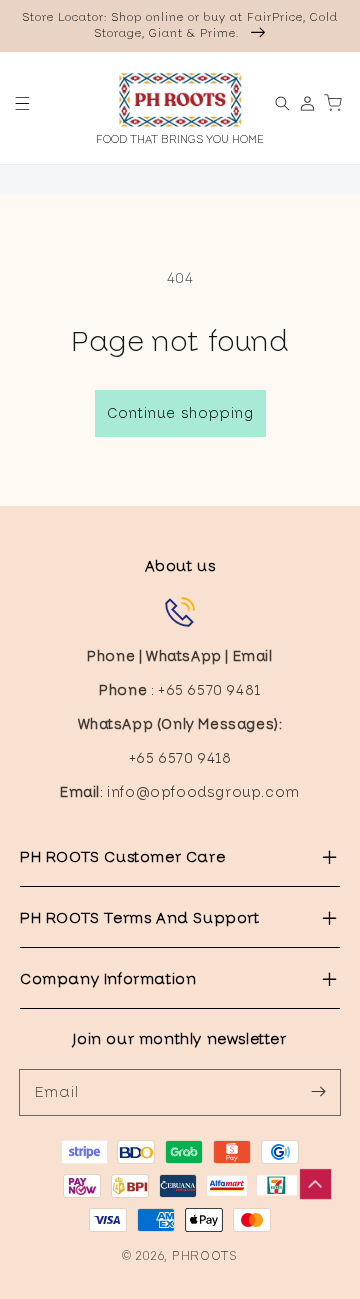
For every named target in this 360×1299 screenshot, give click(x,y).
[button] (22, 103)
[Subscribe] (318, 1092)
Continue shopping (180, 413)
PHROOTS (205, 1255)
